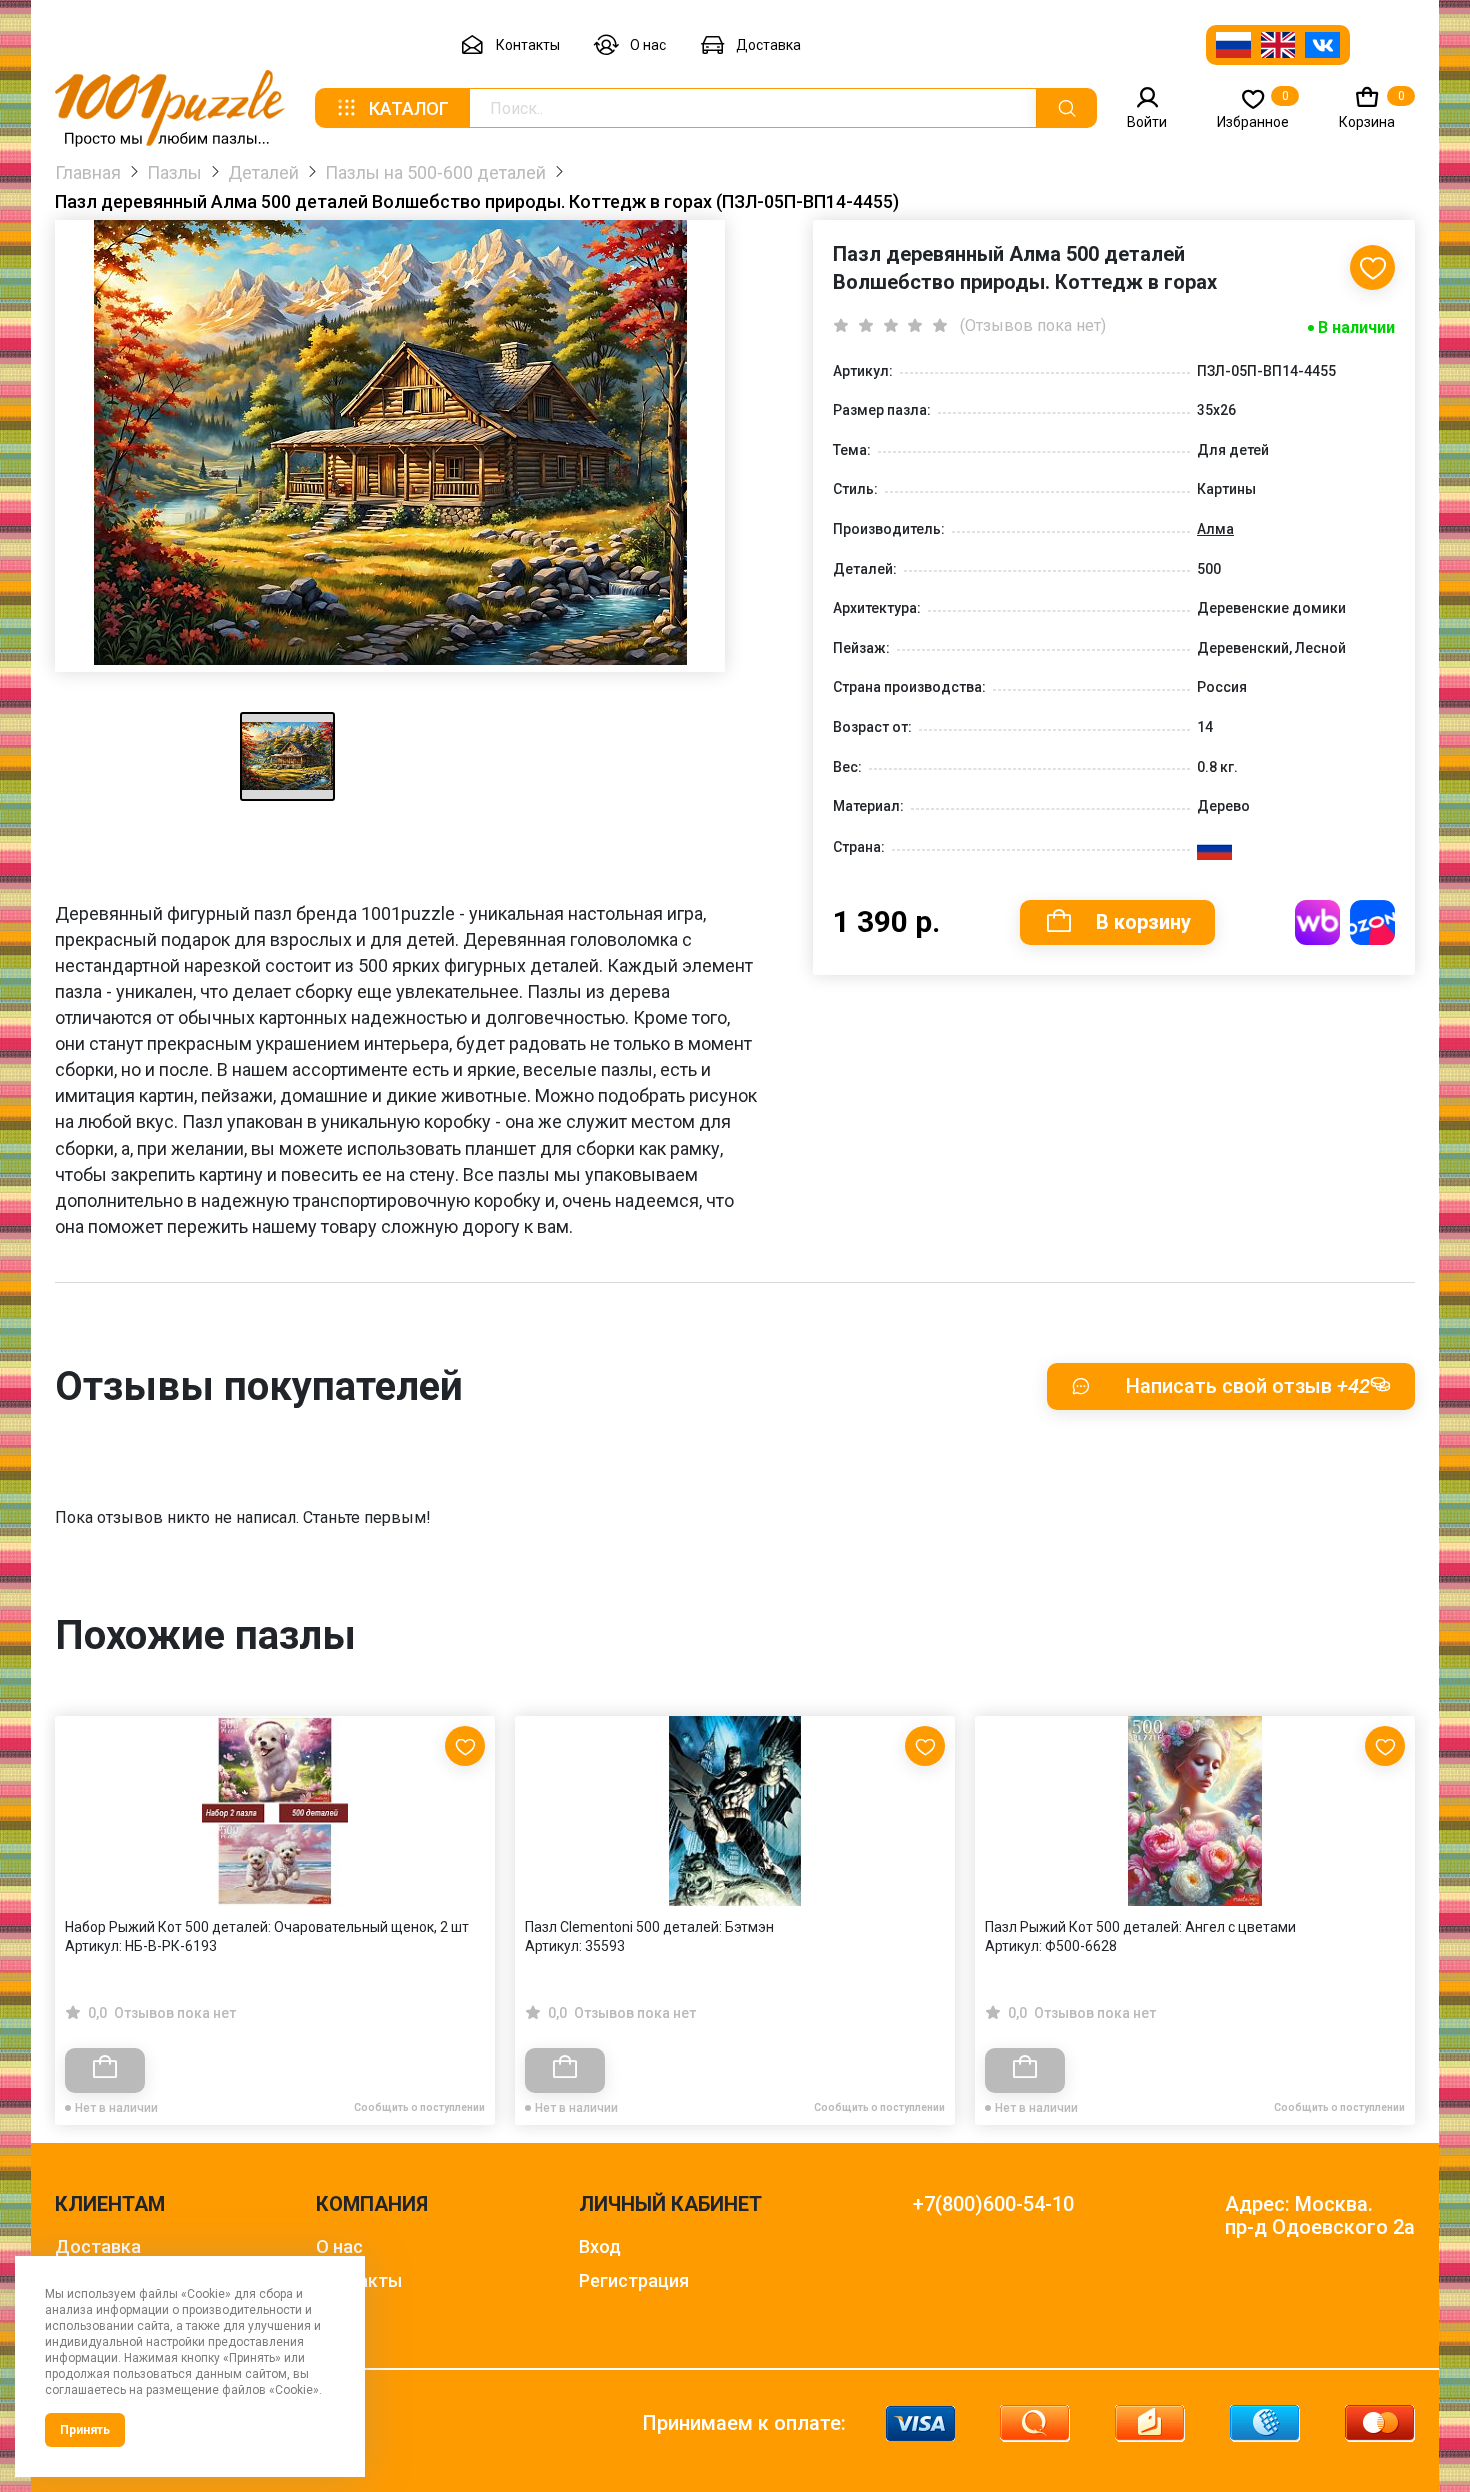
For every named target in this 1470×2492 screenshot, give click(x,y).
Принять (85, 2430)
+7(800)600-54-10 (993, 2204)
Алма (1215, 529)
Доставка (768, 45)
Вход (600, 2246)
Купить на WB (1317, 922)
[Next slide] (1390, 1877)
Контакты (528, 45)
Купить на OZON (1372, 922)
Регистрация (634, 2280)
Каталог (409, 108)
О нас (648, 45)
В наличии (1356, 327)
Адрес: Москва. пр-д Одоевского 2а (1320, 2216)
